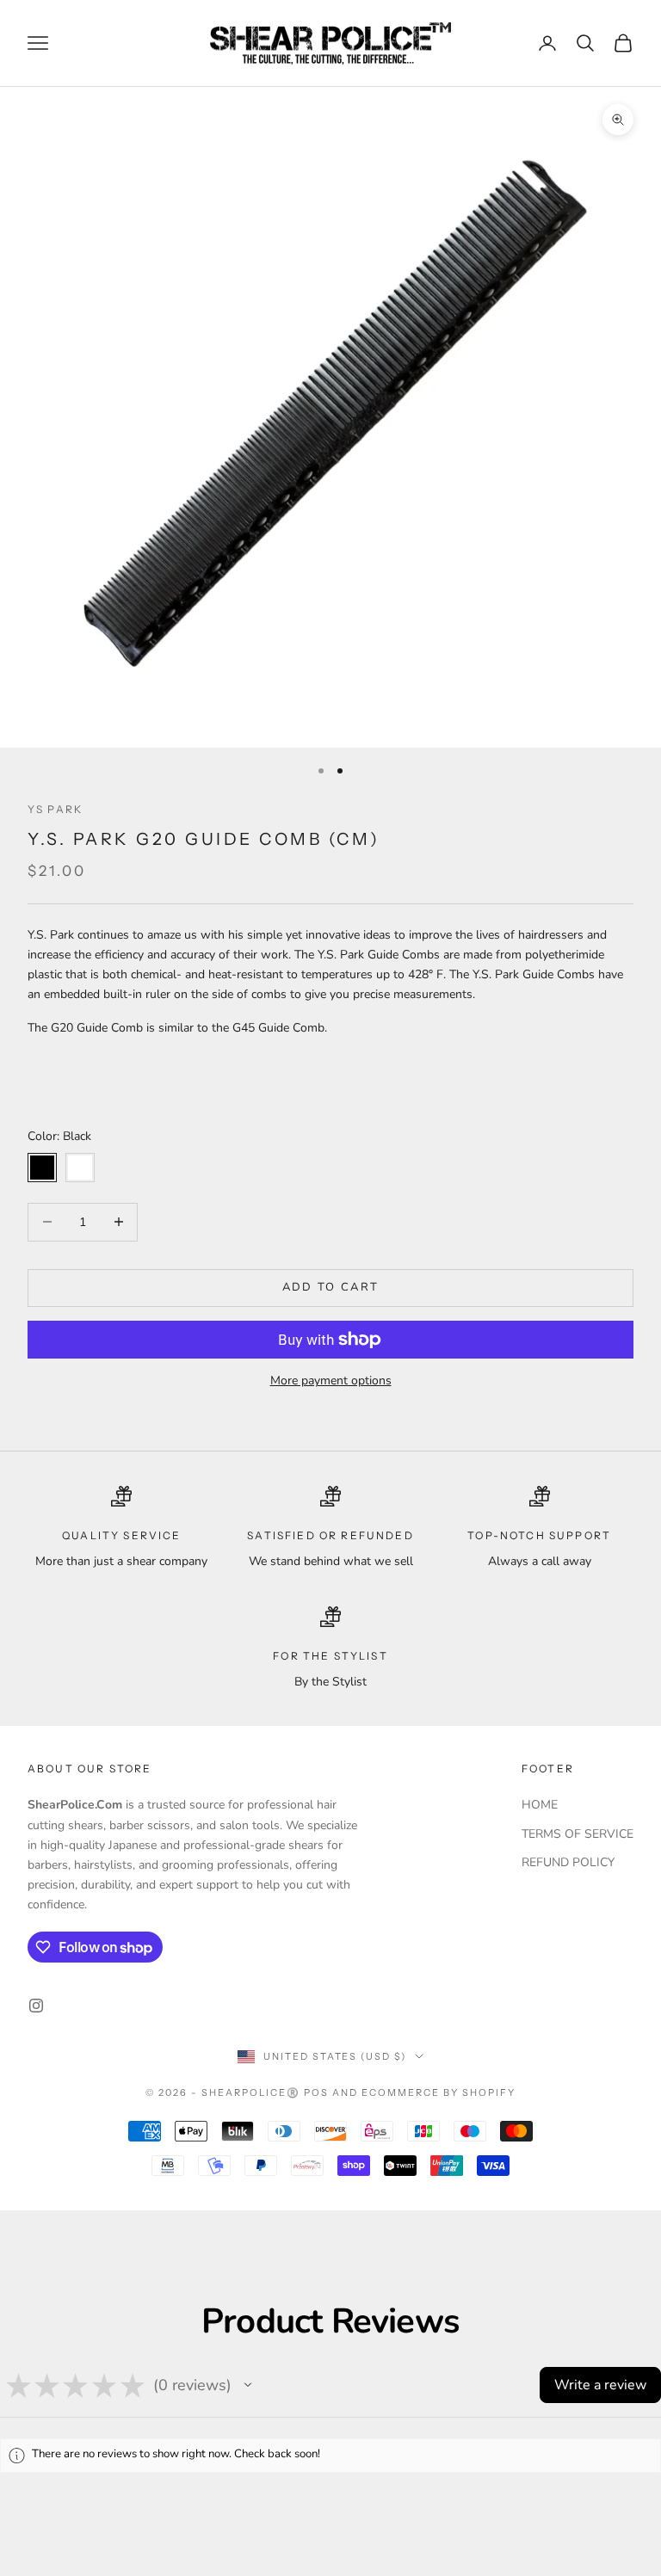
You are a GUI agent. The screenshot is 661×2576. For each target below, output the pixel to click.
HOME (540, 1805)
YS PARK (55, 809)
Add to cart (331, 1287)
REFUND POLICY (568, 1862)
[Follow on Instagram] (36, 2006)
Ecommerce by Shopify (439, 2092)
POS (316, 2092)
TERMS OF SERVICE (578, 1834)
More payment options (331, 1380)
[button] (248, 2385)
